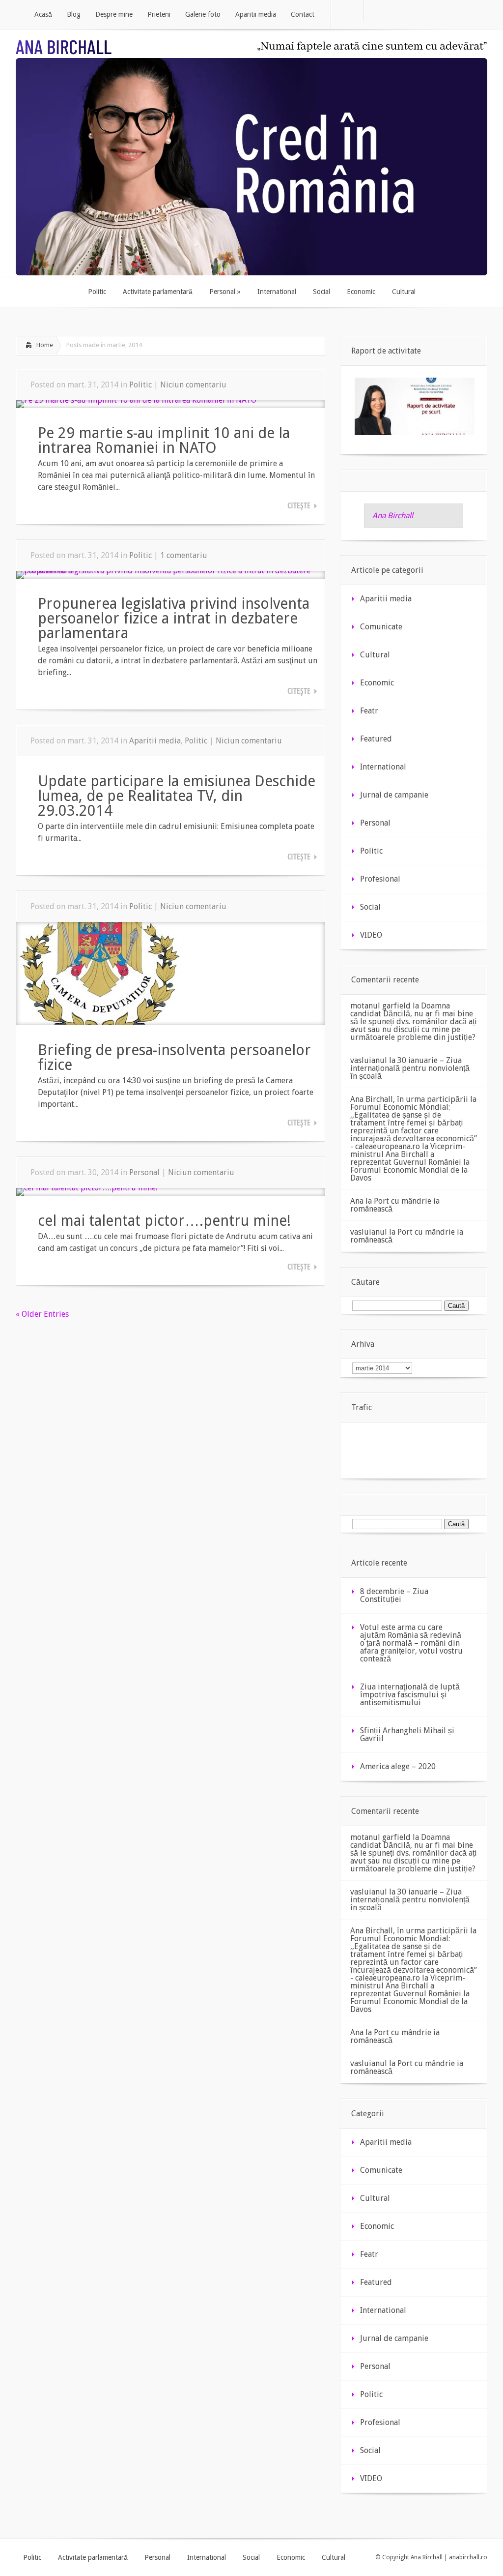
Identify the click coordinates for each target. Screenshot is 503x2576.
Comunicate (381, 627)
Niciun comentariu (193, 385)
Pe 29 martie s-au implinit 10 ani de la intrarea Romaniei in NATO (164, 440)
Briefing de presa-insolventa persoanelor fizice (174, 1057)
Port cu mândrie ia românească (395, 1205)
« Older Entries (42, 1314)
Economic (377, 683)
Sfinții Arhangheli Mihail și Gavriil (407, 1734)
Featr (369, 711)
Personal (144, 1172)
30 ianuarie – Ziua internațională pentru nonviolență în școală (410, 1068)
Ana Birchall (393, 516)
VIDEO (371, 935)
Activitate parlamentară (93, 2557)
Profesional (380, 879)
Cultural (375, 655)
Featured (376, 739)
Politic (140, 385)
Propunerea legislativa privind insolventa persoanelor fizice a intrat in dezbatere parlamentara (174, 618)
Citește (299, 505)
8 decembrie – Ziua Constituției (394, 1595)
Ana (357, 1201)
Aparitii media (155, 741)
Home (45, 345)
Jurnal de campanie (394, 795)
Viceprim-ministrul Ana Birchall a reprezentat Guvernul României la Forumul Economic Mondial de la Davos (410, 1162)
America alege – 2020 (398, 1766)
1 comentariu (184, 555)
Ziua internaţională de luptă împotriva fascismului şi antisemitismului (410, 1695)
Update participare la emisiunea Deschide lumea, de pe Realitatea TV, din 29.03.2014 (177, 796)
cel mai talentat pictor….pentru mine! (164, 1221)
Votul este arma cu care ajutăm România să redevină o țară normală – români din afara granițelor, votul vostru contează (411, 1643)
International (383, 767)
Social (370, 907)
